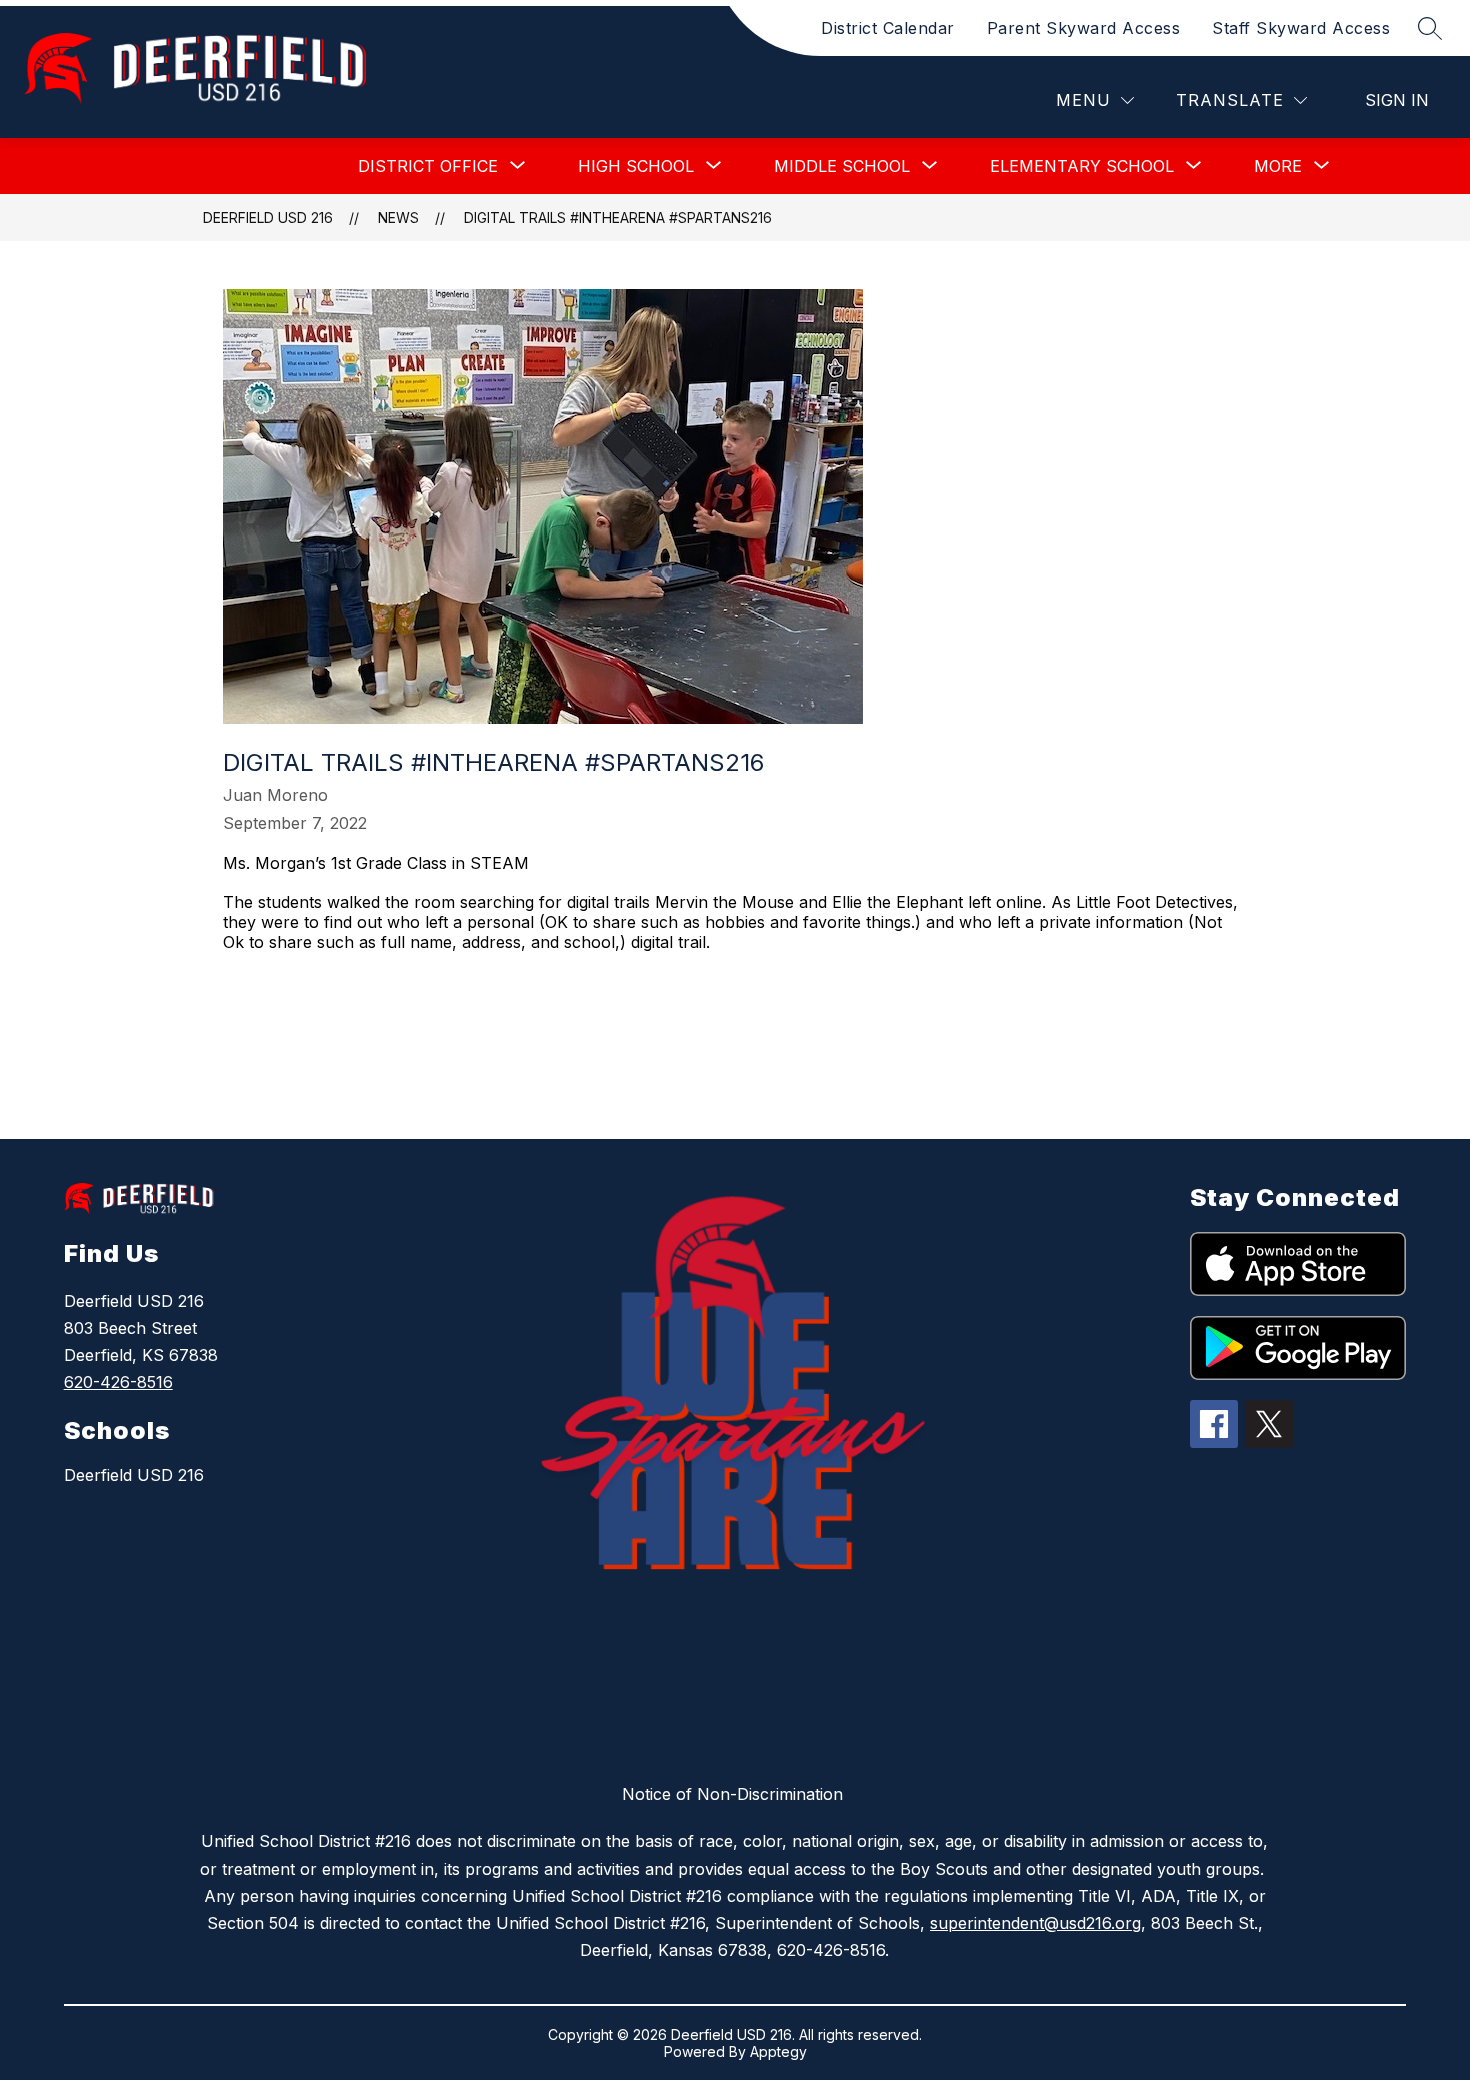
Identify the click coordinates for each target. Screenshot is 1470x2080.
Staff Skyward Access (1301, 28)
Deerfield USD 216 (268, 217)
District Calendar (888, 28)
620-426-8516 (118, 1382)
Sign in (1397, 100)
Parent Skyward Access (1084, 28)
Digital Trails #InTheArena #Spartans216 (618, 217)
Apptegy (778, 2051)
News (398, 217)
